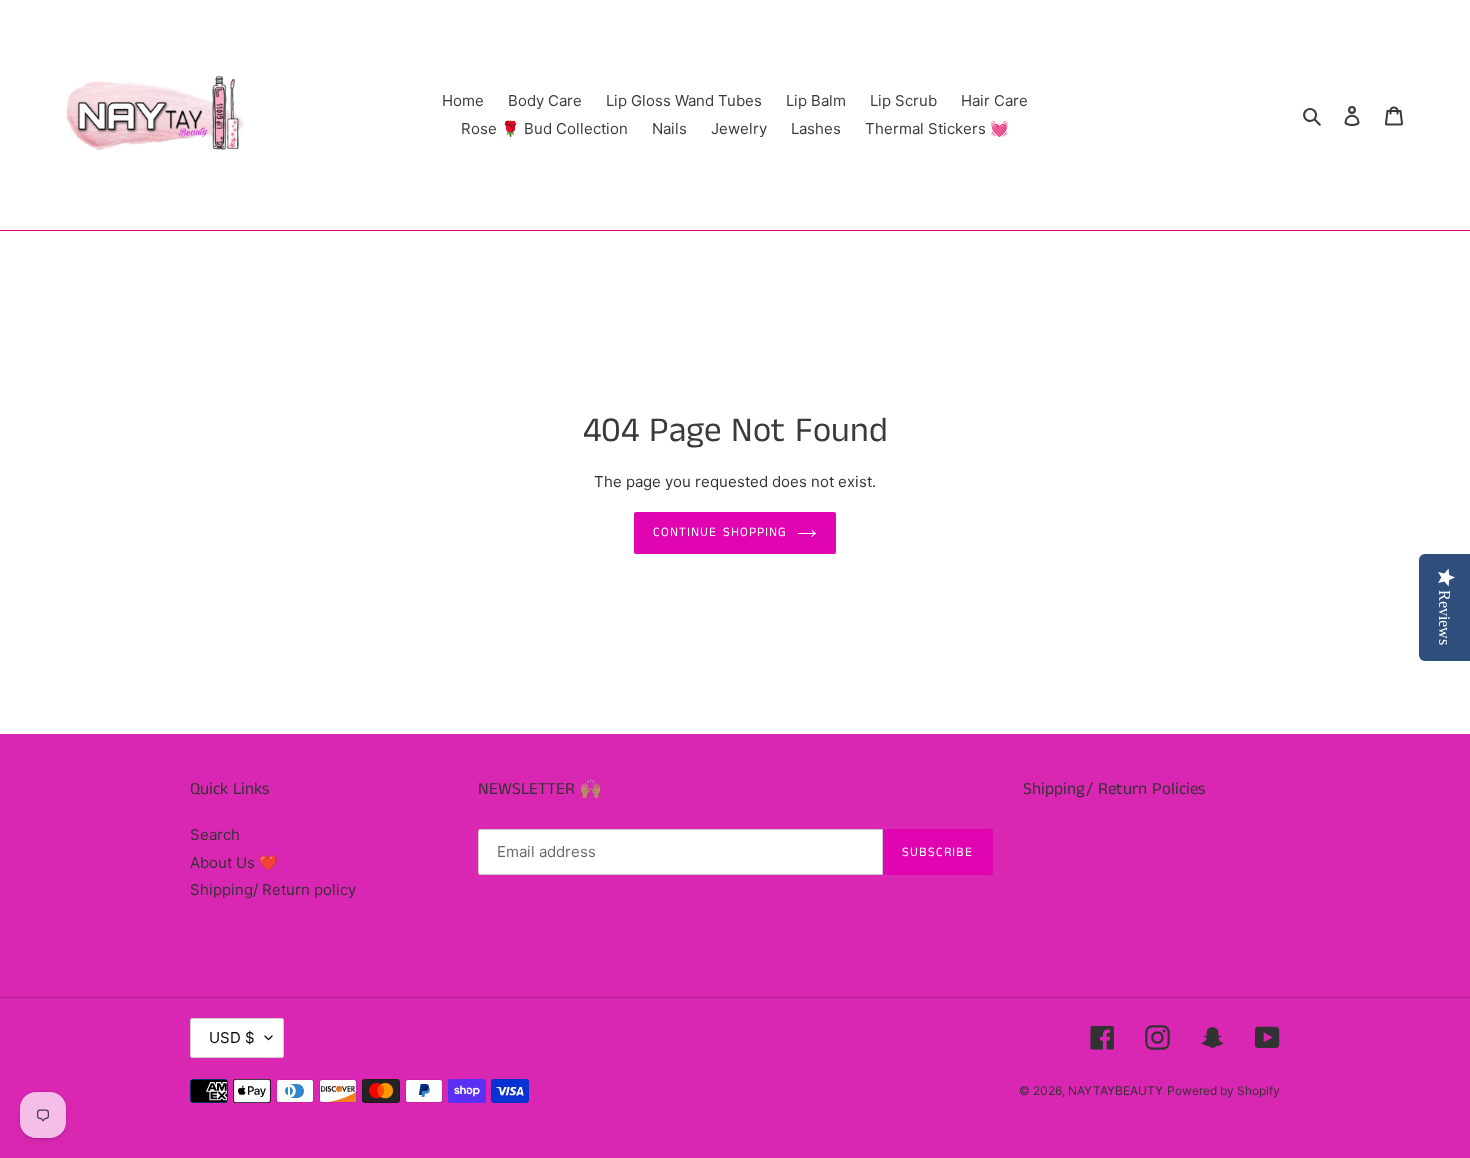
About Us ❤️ (234, 862)
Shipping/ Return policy (273, 889)
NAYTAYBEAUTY (1115, 1090)
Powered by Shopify (1223, 1090)
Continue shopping (720, 532)
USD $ (232, 1037)
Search (215, 834)
